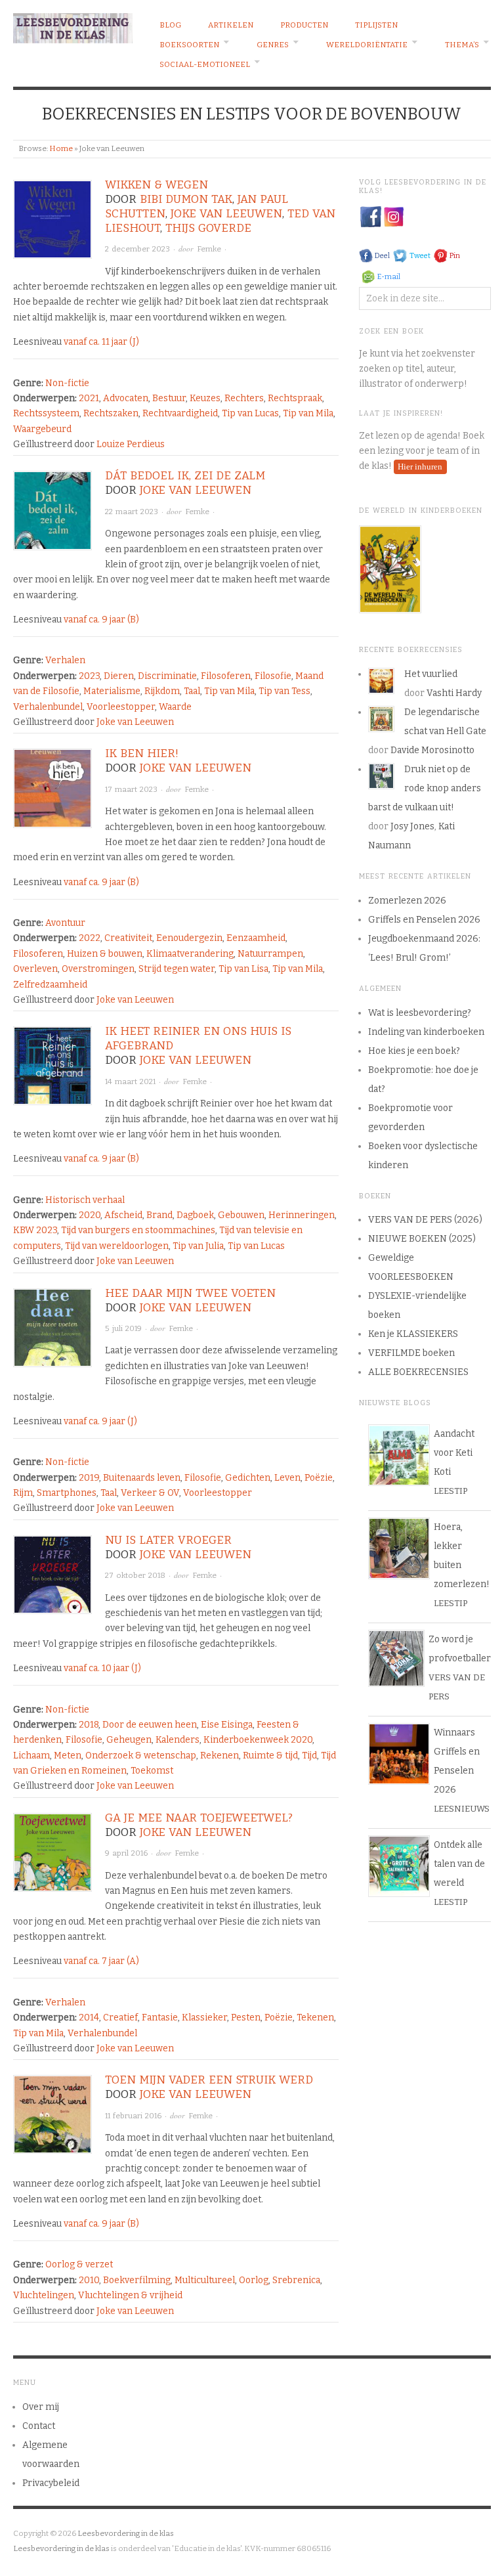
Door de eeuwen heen (150, 1725)
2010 (89, 2280)
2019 (89, 1478)
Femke (209, 249)
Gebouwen (241, 1215)
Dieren (119, 676)
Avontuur (65, 923)
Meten (68, 1756)
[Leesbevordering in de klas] (73, 26)
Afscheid (123, 1215)
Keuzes (205, 398)
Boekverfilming (137, 2280)
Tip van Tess (284, 691)
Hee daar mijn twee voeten (190, 1293)
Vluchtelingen (44, 2295)
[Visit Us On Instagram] (393, 216)
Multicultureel (205, 2280)
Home (61, 148)
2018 (89, 1725)
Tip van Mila (308, 413)
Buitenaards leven (142, 1478)
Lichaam (31, 1756)
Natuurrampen (270, 954)
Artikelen (231, 25)
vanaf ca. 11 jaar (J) (101, 342)
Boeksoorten (189, 45)
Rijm (23, 1493)
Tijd (309, 1756)
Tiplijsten (376, 25)
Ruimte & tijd (270, 1756)
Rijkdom (162, 691)
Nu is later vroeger (168, 1540)
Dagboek (195, 1215)
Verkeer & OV (150, 1493)
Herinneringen (302, 1215)
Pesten (246, 2018)
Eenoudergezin (189, 938)
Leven (287, 1478)
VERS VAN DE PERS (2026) (425, 1220)
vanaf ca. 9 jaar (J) (100, 1421)
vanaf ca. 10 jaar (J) (102, 1668)
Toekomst (152, 1771)
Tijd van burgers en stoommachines (138, 1230)
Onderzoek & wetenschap (141, 1756)
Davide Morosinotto (432, 750)
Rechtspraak (295, 398)
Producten (304, 25)
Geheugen (129, 1740)
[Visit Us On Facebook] (370, 216)
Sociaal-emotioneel (205, 64)
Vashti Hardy (454, 693)
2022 (90, 938)
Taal (192, 691)
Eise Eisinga (227, 1725)
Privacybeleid (51, 2483)
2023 (89, 676)
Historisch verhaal (85, 1200)
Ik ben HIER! (142, 753)
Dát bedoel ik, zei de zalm (185, 476)
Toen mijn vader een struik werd (209, 2080)
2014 (89, 2018)
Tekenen (315, 2018)
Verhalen (65, 660)
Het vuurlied (431, 674)
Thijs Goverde (208, 228)
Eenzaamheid (256, 938)
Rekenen (220, 1756)
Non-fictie (67, 383)
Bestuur (169, 398)
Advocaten (126, 398)
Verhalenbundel (48, 707)
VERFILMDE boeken (411, 1353)
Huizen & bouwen (105, 954)
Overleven (35, 969)
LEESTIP (451, 1491)
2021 (89, 398)
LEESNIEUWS (462, 1809)
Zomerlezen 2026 (407, 901)
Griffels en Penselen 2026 (424, 920)
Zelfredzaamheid (50, 985)
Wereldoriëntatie (367, 45)
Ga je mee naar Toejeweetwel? (199, 1818)
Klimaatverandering (190, 954)
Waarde (175, 707)
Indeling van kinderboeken (426, 1032)
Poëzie (319, 1478)
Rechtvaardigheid (180, 413)
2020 (90, 1215)
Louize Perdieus (131, 444)
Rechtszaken (111, 413)
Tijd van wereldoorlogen (117, 1246)
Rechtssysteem (46, 413)
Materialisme (112, 691)
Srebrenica (296, 2280)
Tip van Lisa (243, 969)
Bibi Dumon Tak (186, 199)
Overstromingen (98, 969)
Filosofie (273, 676)
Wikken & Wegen (157, 185)
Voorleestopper (121, 707)
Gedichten (248, 1478)
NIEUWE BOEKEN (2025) (422, 1239)
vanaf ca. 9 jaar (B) (101, 620)
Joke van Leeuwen (226, 214)
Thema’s (462, 45)
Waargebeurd (42, 429)
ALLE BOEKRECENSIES (418, 1372)
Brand (159, 1215)
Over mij (41, 2407)
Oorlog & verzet (79, 2264)
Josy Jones (412, 826)
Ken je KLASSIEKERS (413, 1334)
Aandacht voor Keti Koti (454, 1453)
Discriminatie (167, 676)
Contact (39, 2426)
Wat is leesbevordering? (420, 1013)
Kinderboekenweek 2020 (258, 1740)
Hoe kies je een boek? (414, 1051)
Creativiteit (128, 938)
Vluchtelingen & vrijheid (130, 2295)
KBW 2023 (35, 1230)
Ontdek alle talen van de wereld (459, 1864)
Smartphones (67, 1493)
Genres (273, 45)
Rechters (244, 398)
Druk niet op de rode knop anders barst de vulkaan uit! (425, 788)
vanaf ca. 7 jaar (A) (101, 1961)
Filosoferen (226, 676)
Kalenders (178, 1740)
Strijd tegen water (177, 969)
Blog (170, 25)
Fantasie (160, 2018)
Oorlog (254, 2280)
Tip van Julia (198, 1246)
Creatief (120, 2018)
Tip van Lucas (250, 413)
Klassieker (204, 2018)
